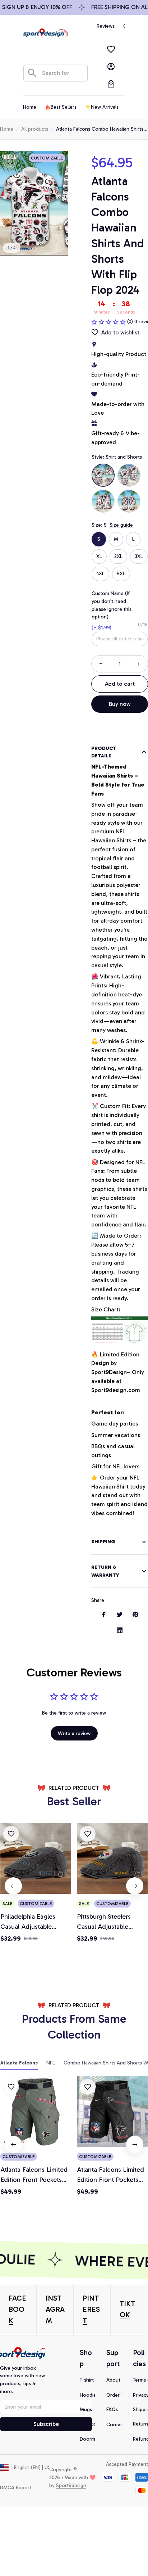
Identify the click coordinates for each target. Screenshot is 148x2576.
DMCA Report (16, 2488)
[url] (18, 2309)
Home (7, 129)
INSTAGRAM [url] (55, 2309)
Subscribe (46, 2424)
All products (35, 129)
